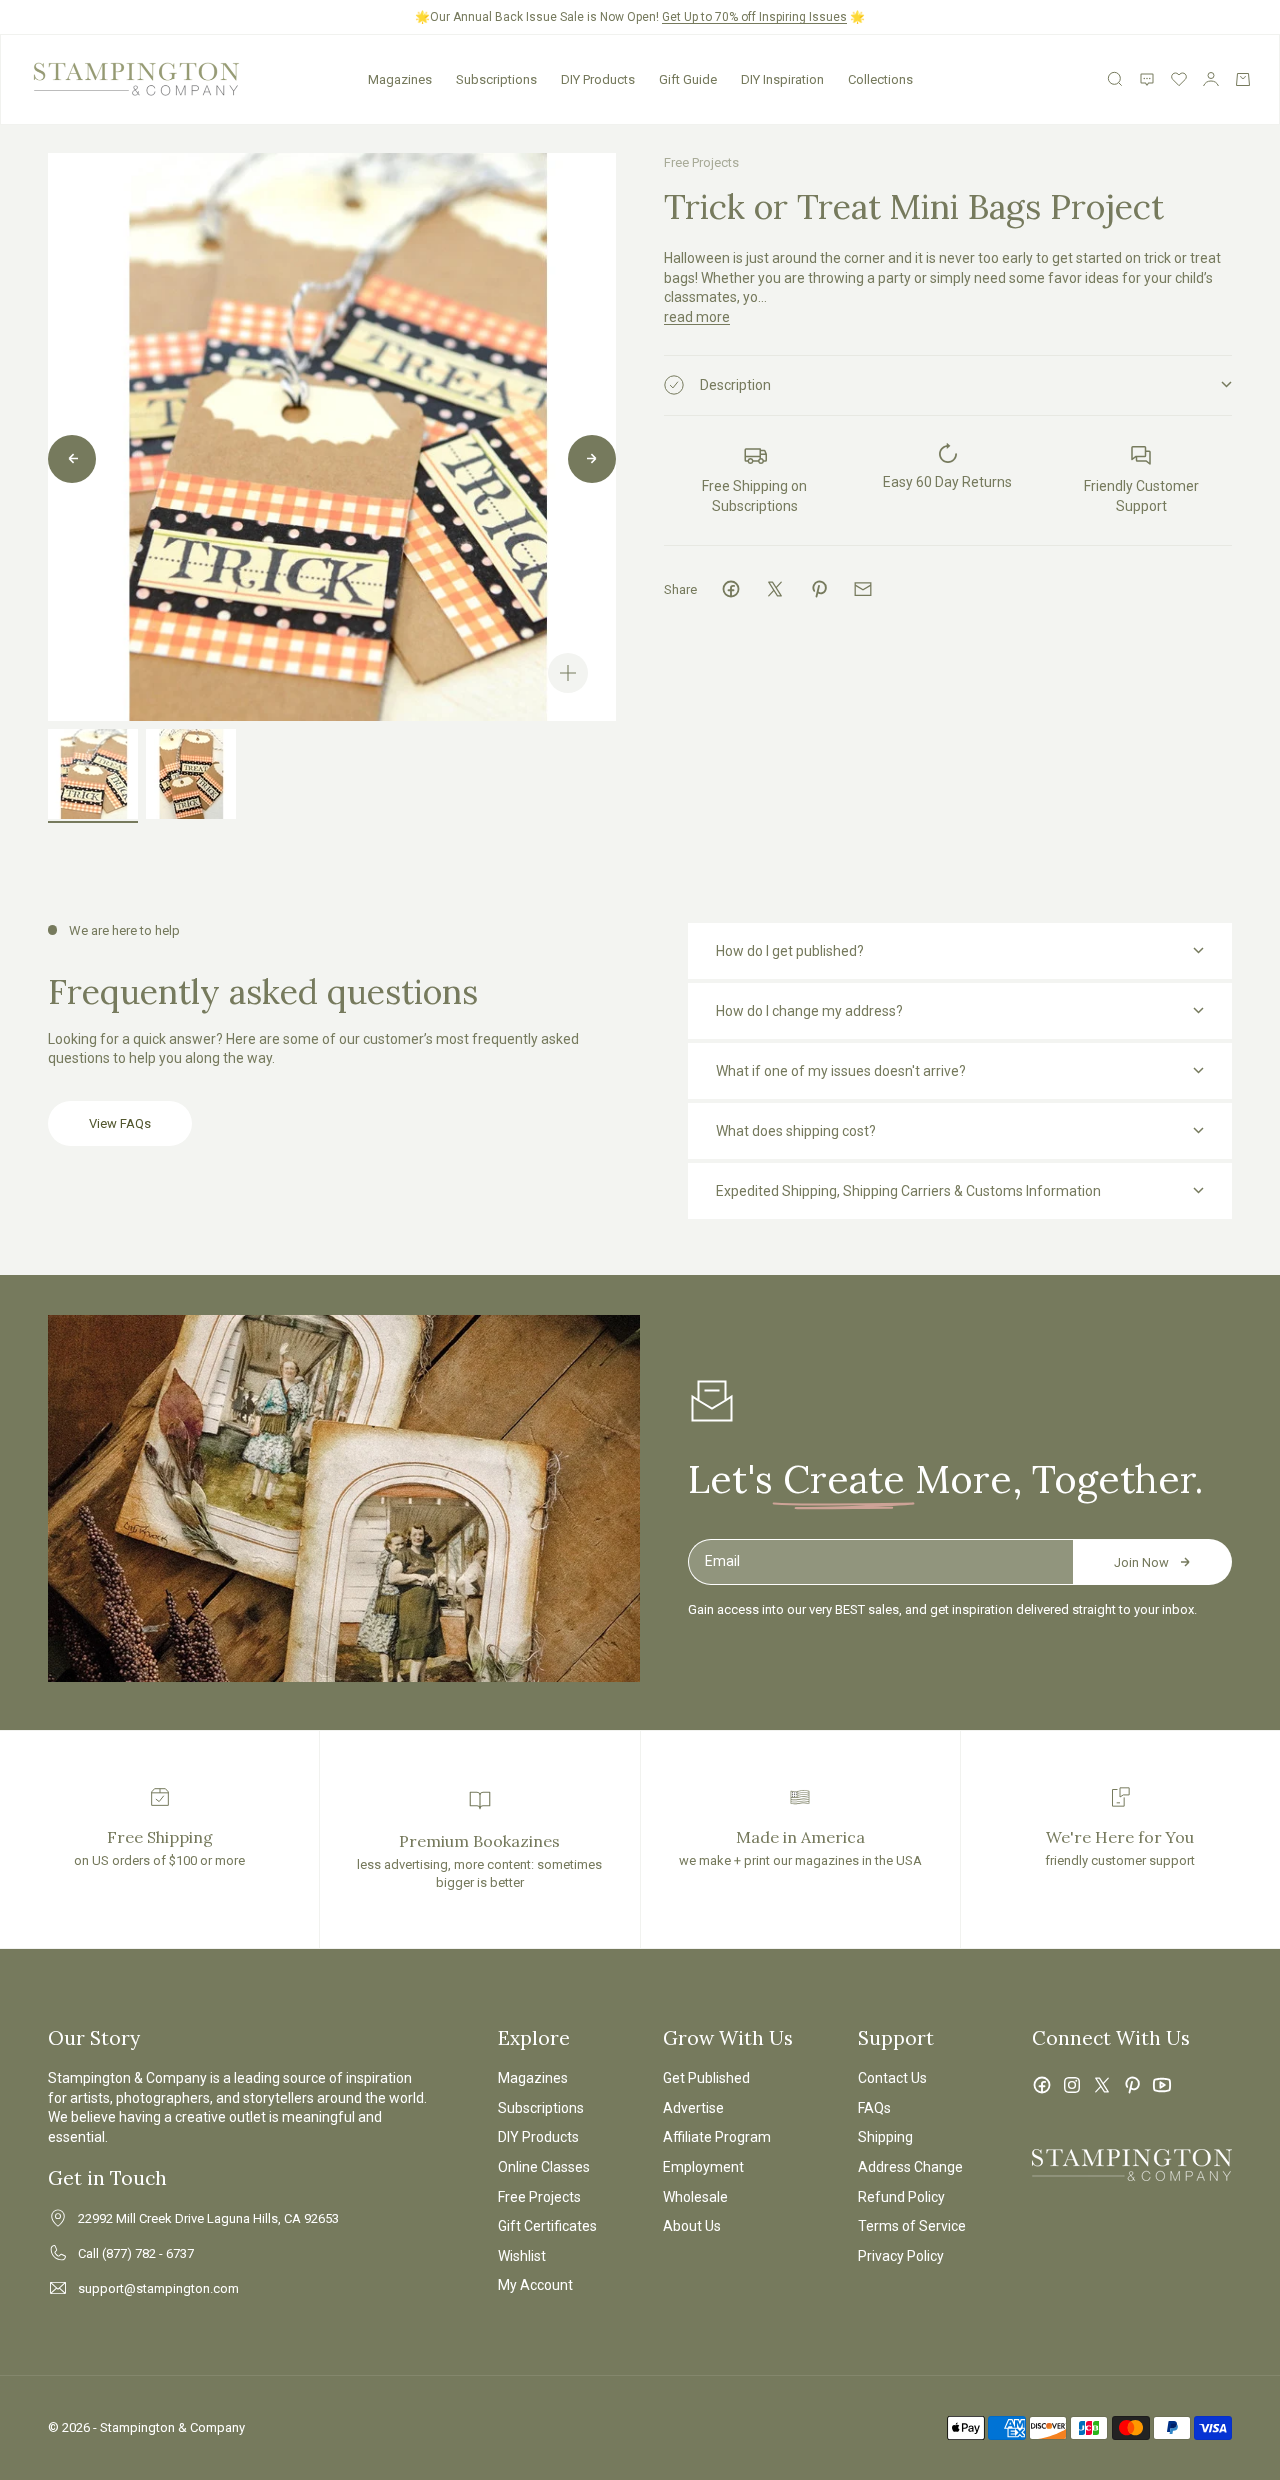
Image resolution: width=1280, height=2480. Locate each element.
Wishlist (522, 2256)
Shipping (885, 2137)
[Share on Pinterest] (819, 589)
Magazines (400, 79)
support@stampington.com (158, 2288)
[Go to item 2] (191, 774)
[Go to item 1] (93, 774)
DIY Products (598, 79)
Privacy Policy (901, 2256)
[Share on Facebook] (731, 589)
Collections (880, 79)
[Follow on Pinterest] (1132, 2085)
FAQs (874, 2108)
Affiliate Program (717, 2137)
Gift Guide (688, 79)
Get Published (706, 2078)
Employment (703, 2167)
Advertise (693, 2108)
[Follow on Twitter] (1102, 2085)
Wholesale (695, 2197)
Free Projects (701, 162)
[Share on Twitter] (775, 589)
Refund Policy (901, 2197)
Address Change (910, 2167)
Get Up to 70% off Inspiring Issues (754, 17)
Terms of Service (912, 2226)
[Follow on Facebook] (1042, 2085)
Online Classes (544, 2167)
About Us (692, 2226)
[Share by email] (863, 589)
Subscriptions (496, 79)
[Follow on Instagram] (1072, 2085)
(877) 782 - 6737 (148, 2253)
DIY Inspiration (782, 79)
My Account (535, 2285)
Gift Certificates (547, 2226)
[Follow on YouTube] (1162, 2085)
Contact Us (892, 2078)
